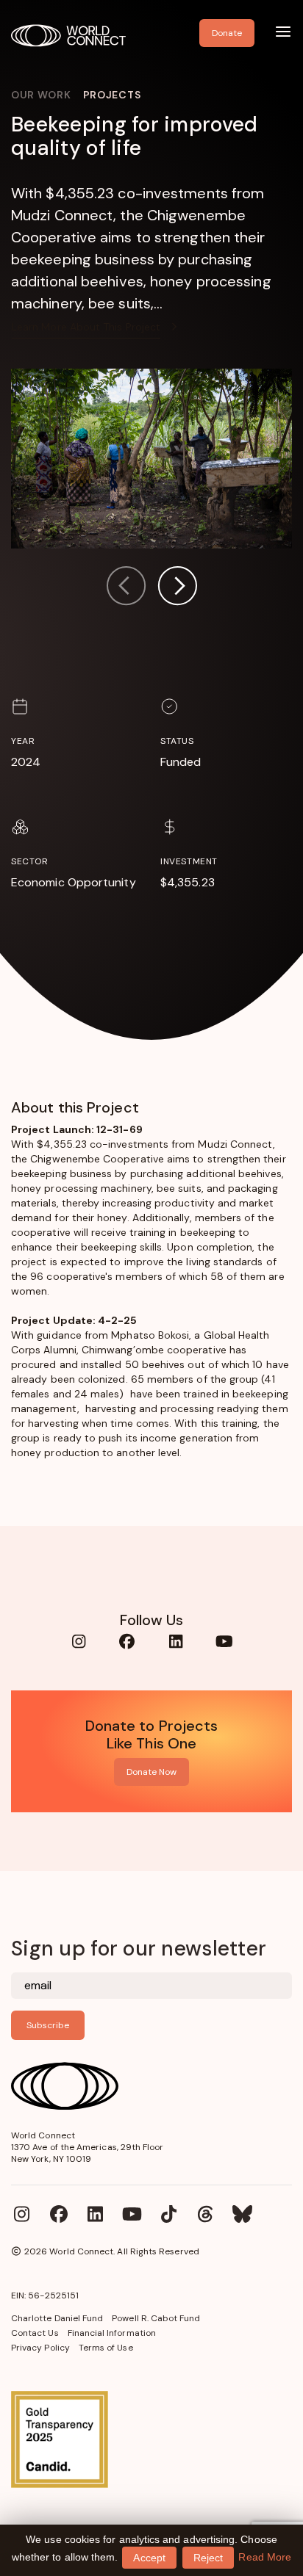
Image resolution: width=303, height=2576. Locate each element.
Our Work (41, 95)
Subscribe (48, 2025)
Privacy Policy (40, 2348)
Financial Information (112, 2333)
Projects (112, 95)
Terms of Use (106, 2348)
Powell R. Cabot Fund (156, 2318)
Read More (265, 2557)
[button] (177, 588)
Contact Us (35, 2333)
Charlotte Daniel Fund (57, 2318)
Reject (208, 2558)
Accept (149, 2558)
